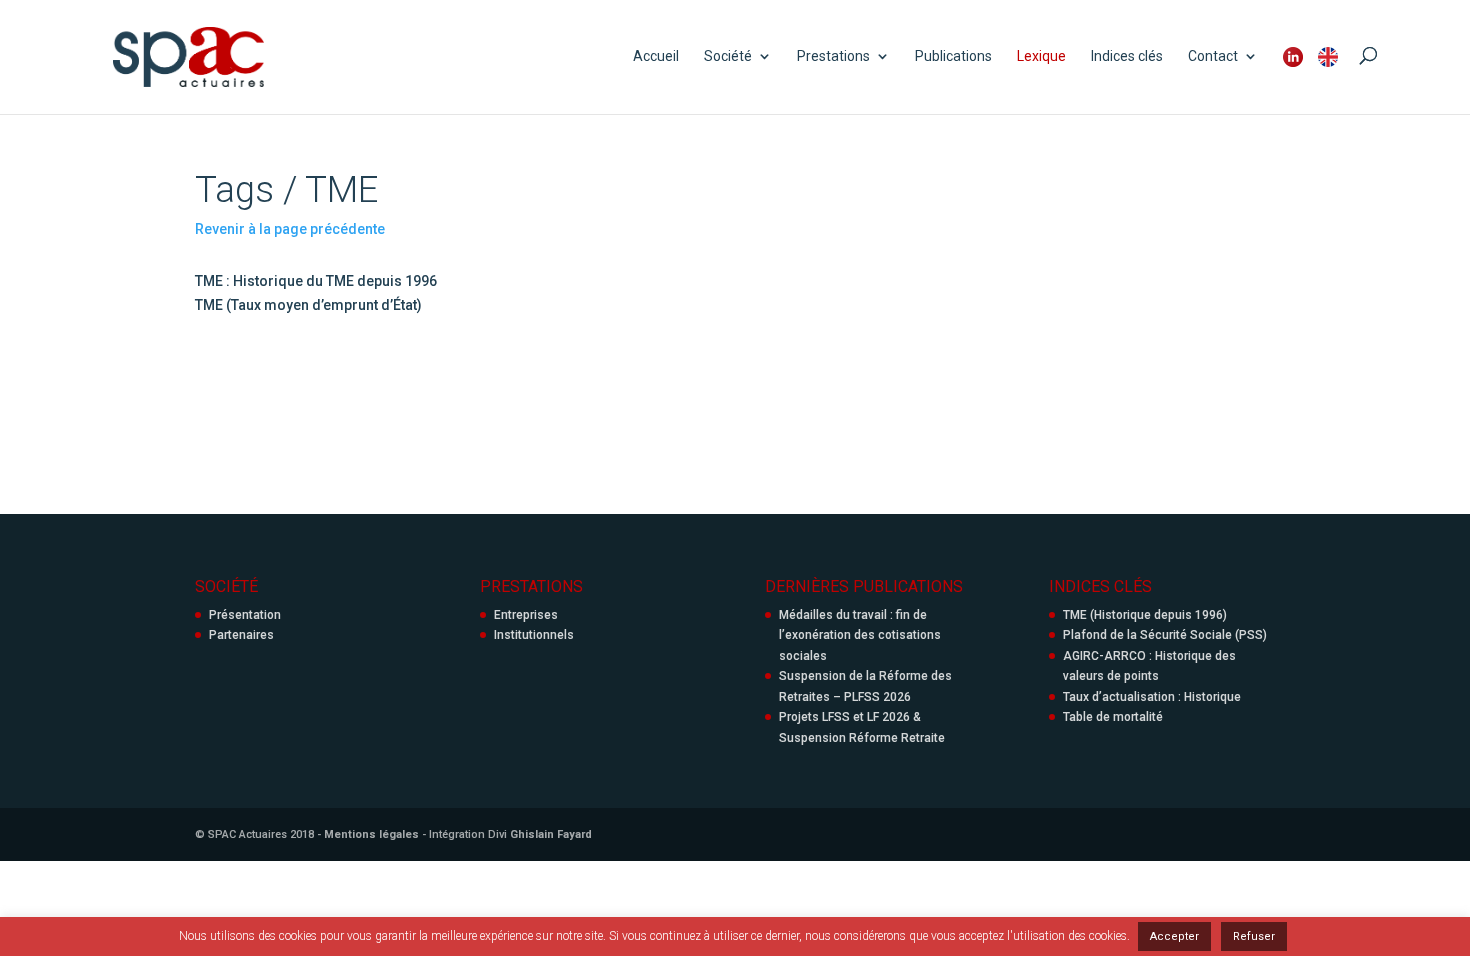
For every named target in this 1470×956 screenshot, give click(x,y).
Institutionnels (534, 635)
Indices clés (1127, 56)
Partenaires (241, 635)
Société (728, 56)
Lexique (1041, 56)
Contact (1213, 56)
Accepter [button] (1174, 936)
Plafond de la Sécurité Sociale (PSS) (1165, 635)
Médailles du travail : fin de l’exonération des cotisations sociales (860, 635)
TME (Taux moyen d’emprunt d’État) (308, 305)
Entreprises (526, 615)
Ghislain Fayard (551, 834)
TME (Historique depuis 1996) (1145, 615)
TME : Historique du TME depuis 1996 (316, 281)
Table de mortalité (1113, 717)
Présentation (245, 615)
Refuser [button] (1254, 936)
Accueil (656, 56)
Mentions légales (371, 834)
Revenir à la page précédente (290, 229)
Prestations (833, 56)
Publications (953, 56)
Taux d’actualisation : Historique (1152, 697)
